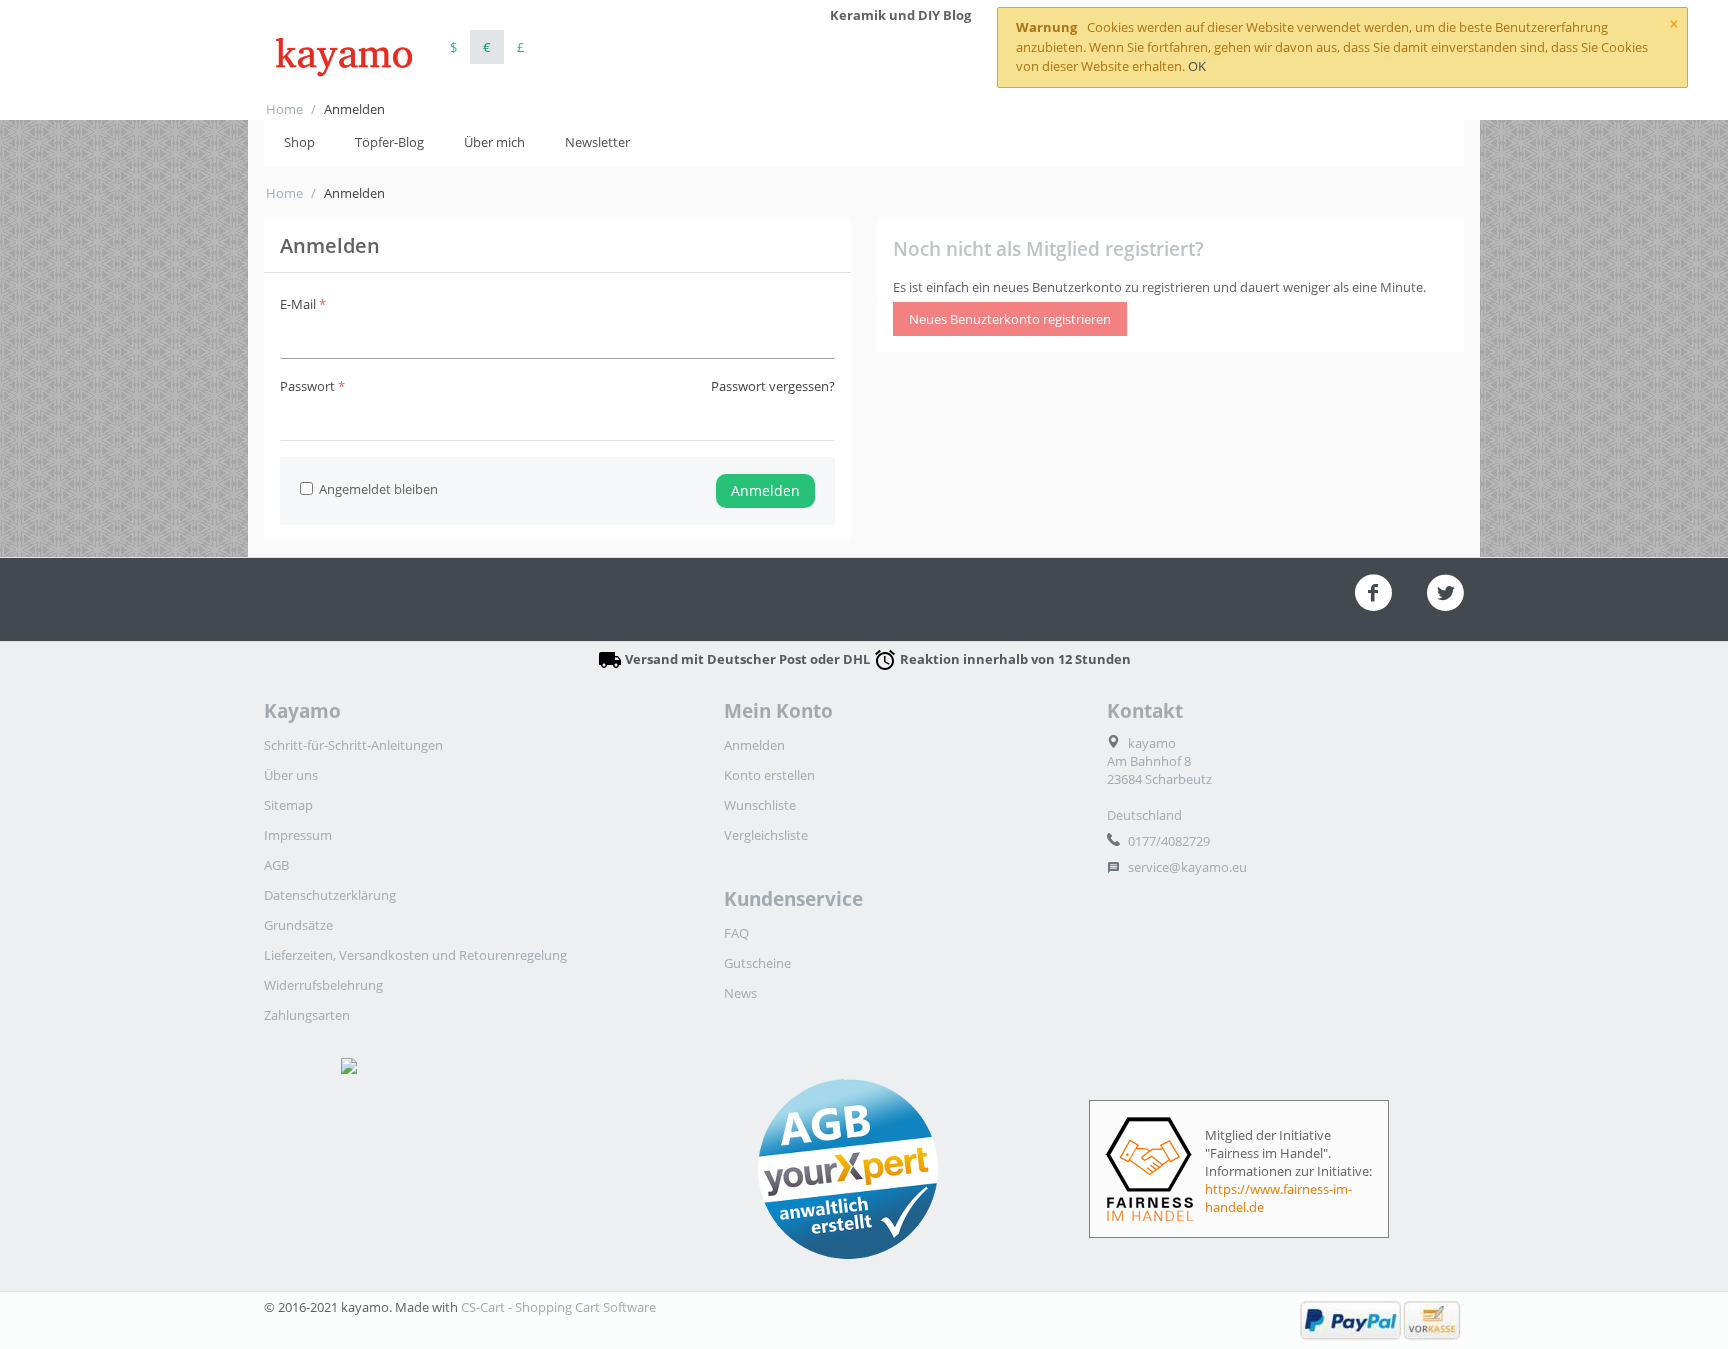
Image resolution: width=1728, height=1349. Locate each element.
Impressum (298, 835)
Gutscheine (757, 963)
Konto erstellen (769, 775)
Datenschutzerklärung (330, 895)
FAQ (736, 933)
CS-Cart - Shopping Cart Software (558, 1307)
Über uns (291, 775)
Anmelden (765, 490)
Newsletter (597, 142)
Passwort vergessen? (773, 386)
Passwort (307, 386)
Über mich (494, 142)
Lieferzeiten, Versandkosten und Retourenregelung (415, 955)
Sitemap (288, 805)
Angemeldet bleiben (378, 489)
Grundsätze (298, 925)
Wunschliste (760, 805)
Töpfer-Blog (389, 142)
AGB (276, 865)
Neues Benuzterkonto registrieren (1010, 319)
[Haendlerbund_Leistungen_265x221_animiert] (473, 1168)
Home (284, 109)
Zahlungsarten (307, 1015)
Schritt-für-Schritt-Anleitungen (353, 745)
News (740, 993)
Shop (299, 142)
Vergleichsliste (766, 835)
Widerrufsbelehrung (323, 985)
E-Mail (298, 304)
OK (1197, 66)
